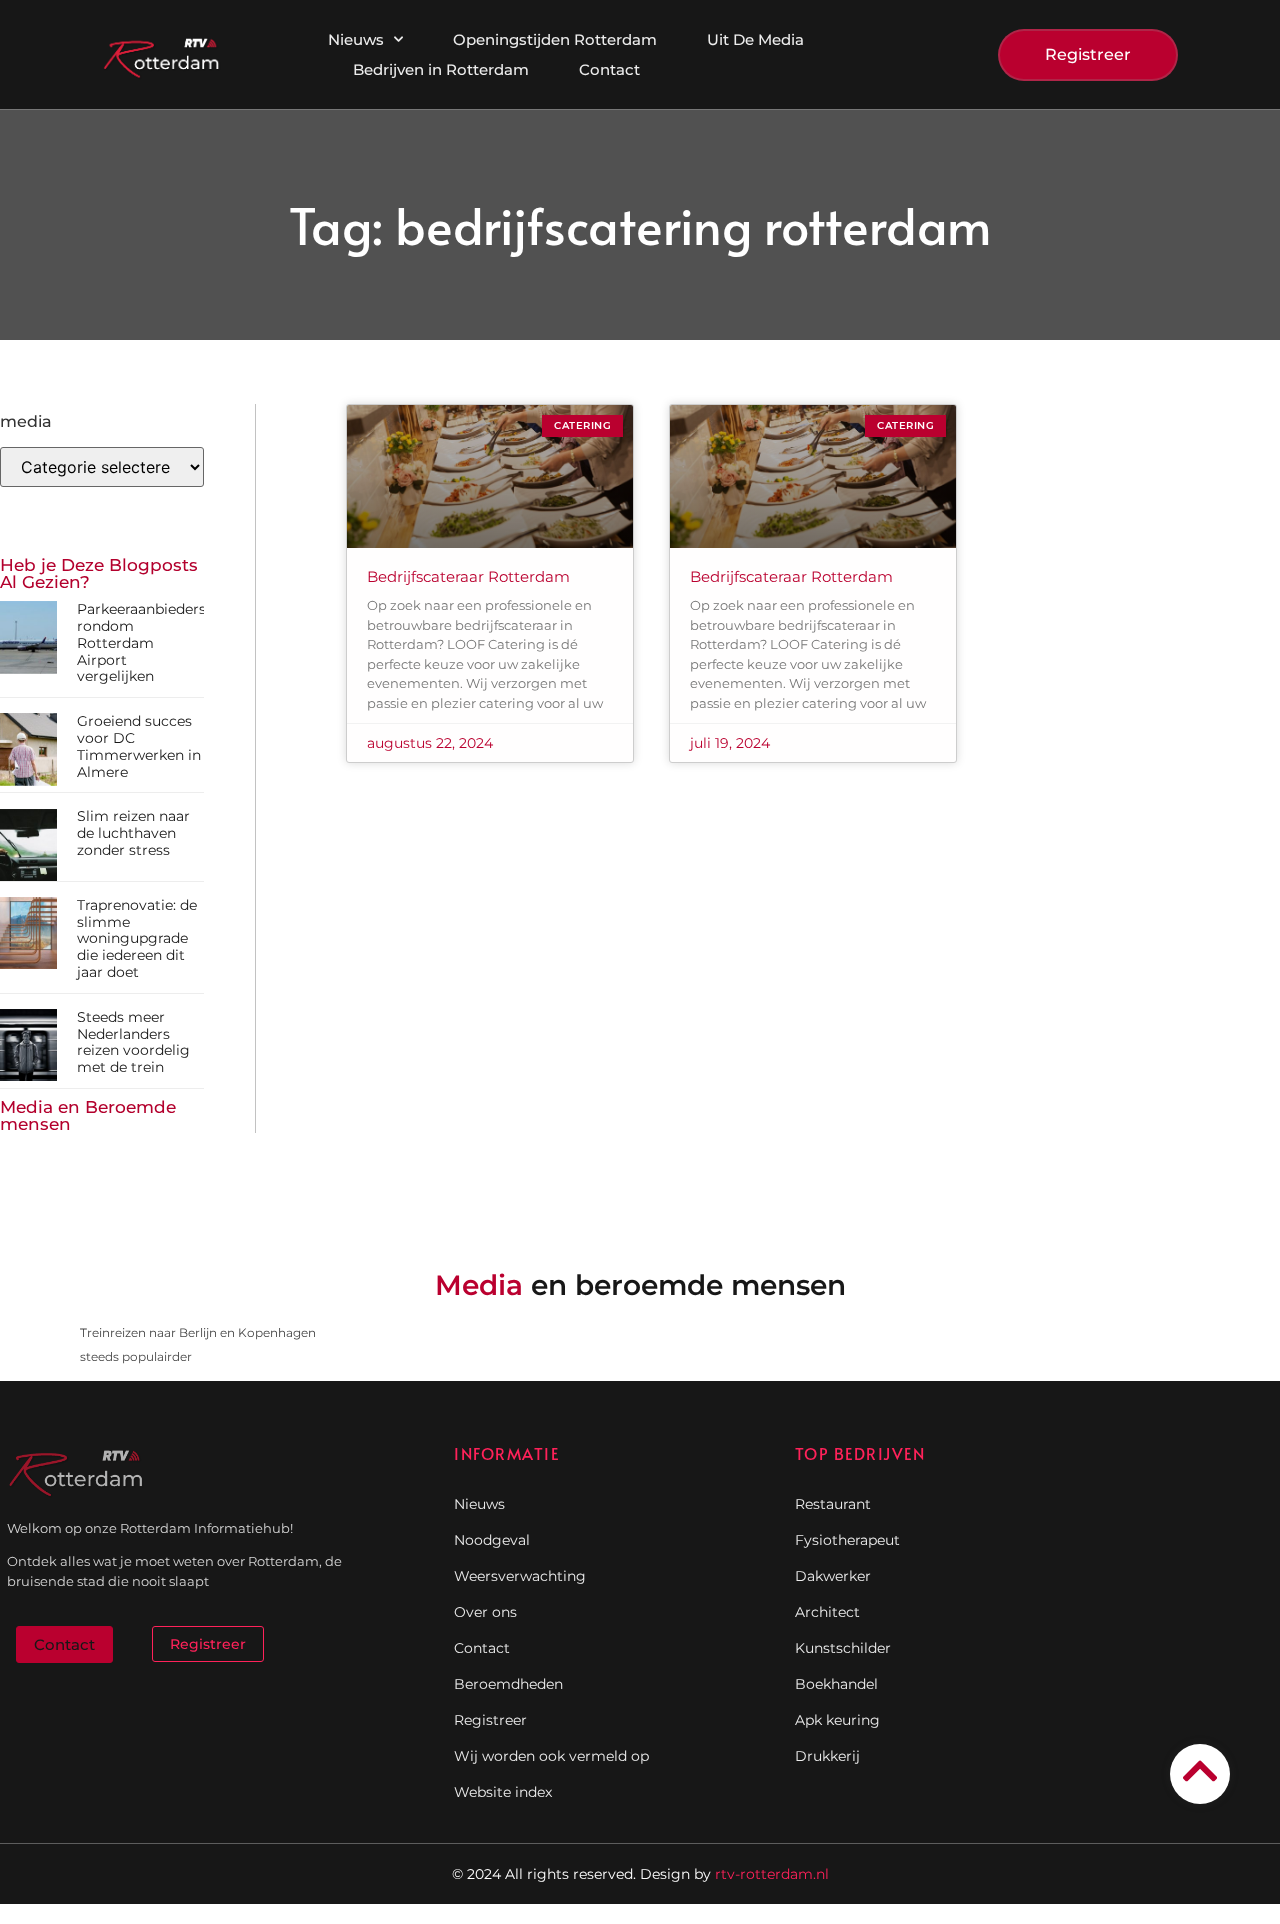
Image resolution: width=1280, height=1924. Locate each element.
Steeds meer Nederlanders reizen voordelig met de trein (133, 1042)
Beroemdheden (508, 1684)
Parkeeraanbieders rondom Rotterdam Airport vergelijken (141, 642)
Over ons (485, 1612)
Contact (609, 69)
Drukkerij (827, 1756)
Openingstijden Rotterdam (555, 39)
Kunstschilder (843, 1648)
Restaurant (833, 1504)
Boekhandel (836, 1684)
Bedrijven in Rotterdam (441, 69)
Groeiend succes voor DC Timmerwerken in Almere (139, 746)
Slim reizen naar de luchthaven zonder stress (133, 833)
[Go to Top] (1200, 1771)
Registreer (490, 1720)
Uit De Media (755, 39)
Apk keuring (837, 1720)
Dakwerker (833, 1576)
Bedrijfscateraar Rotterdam (468, 576)
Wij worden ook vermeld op (551, 1756)
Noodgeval (492, 1540)
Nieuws (356, 39)
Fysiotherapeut (847, 1540)
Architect (827, 1612)
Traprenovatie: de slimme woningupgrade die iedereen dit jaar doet (137, 938)
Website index (503, 1792)
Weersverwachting (520, 1576)
